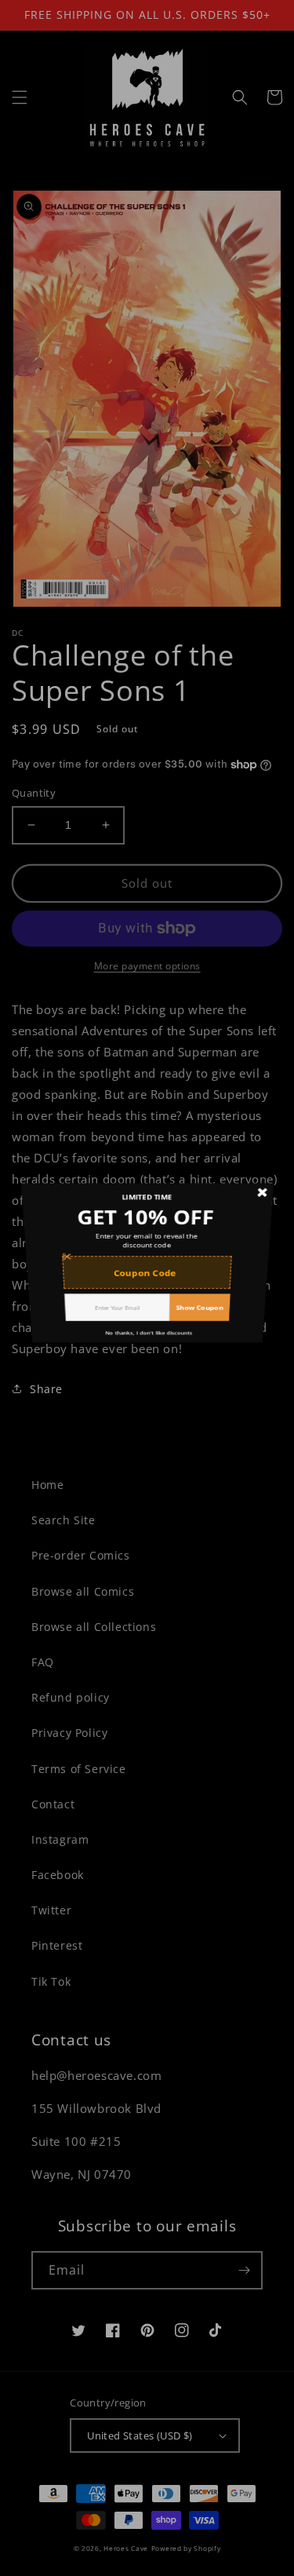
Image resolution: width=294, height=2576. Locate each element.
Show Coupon (206, 1341)
